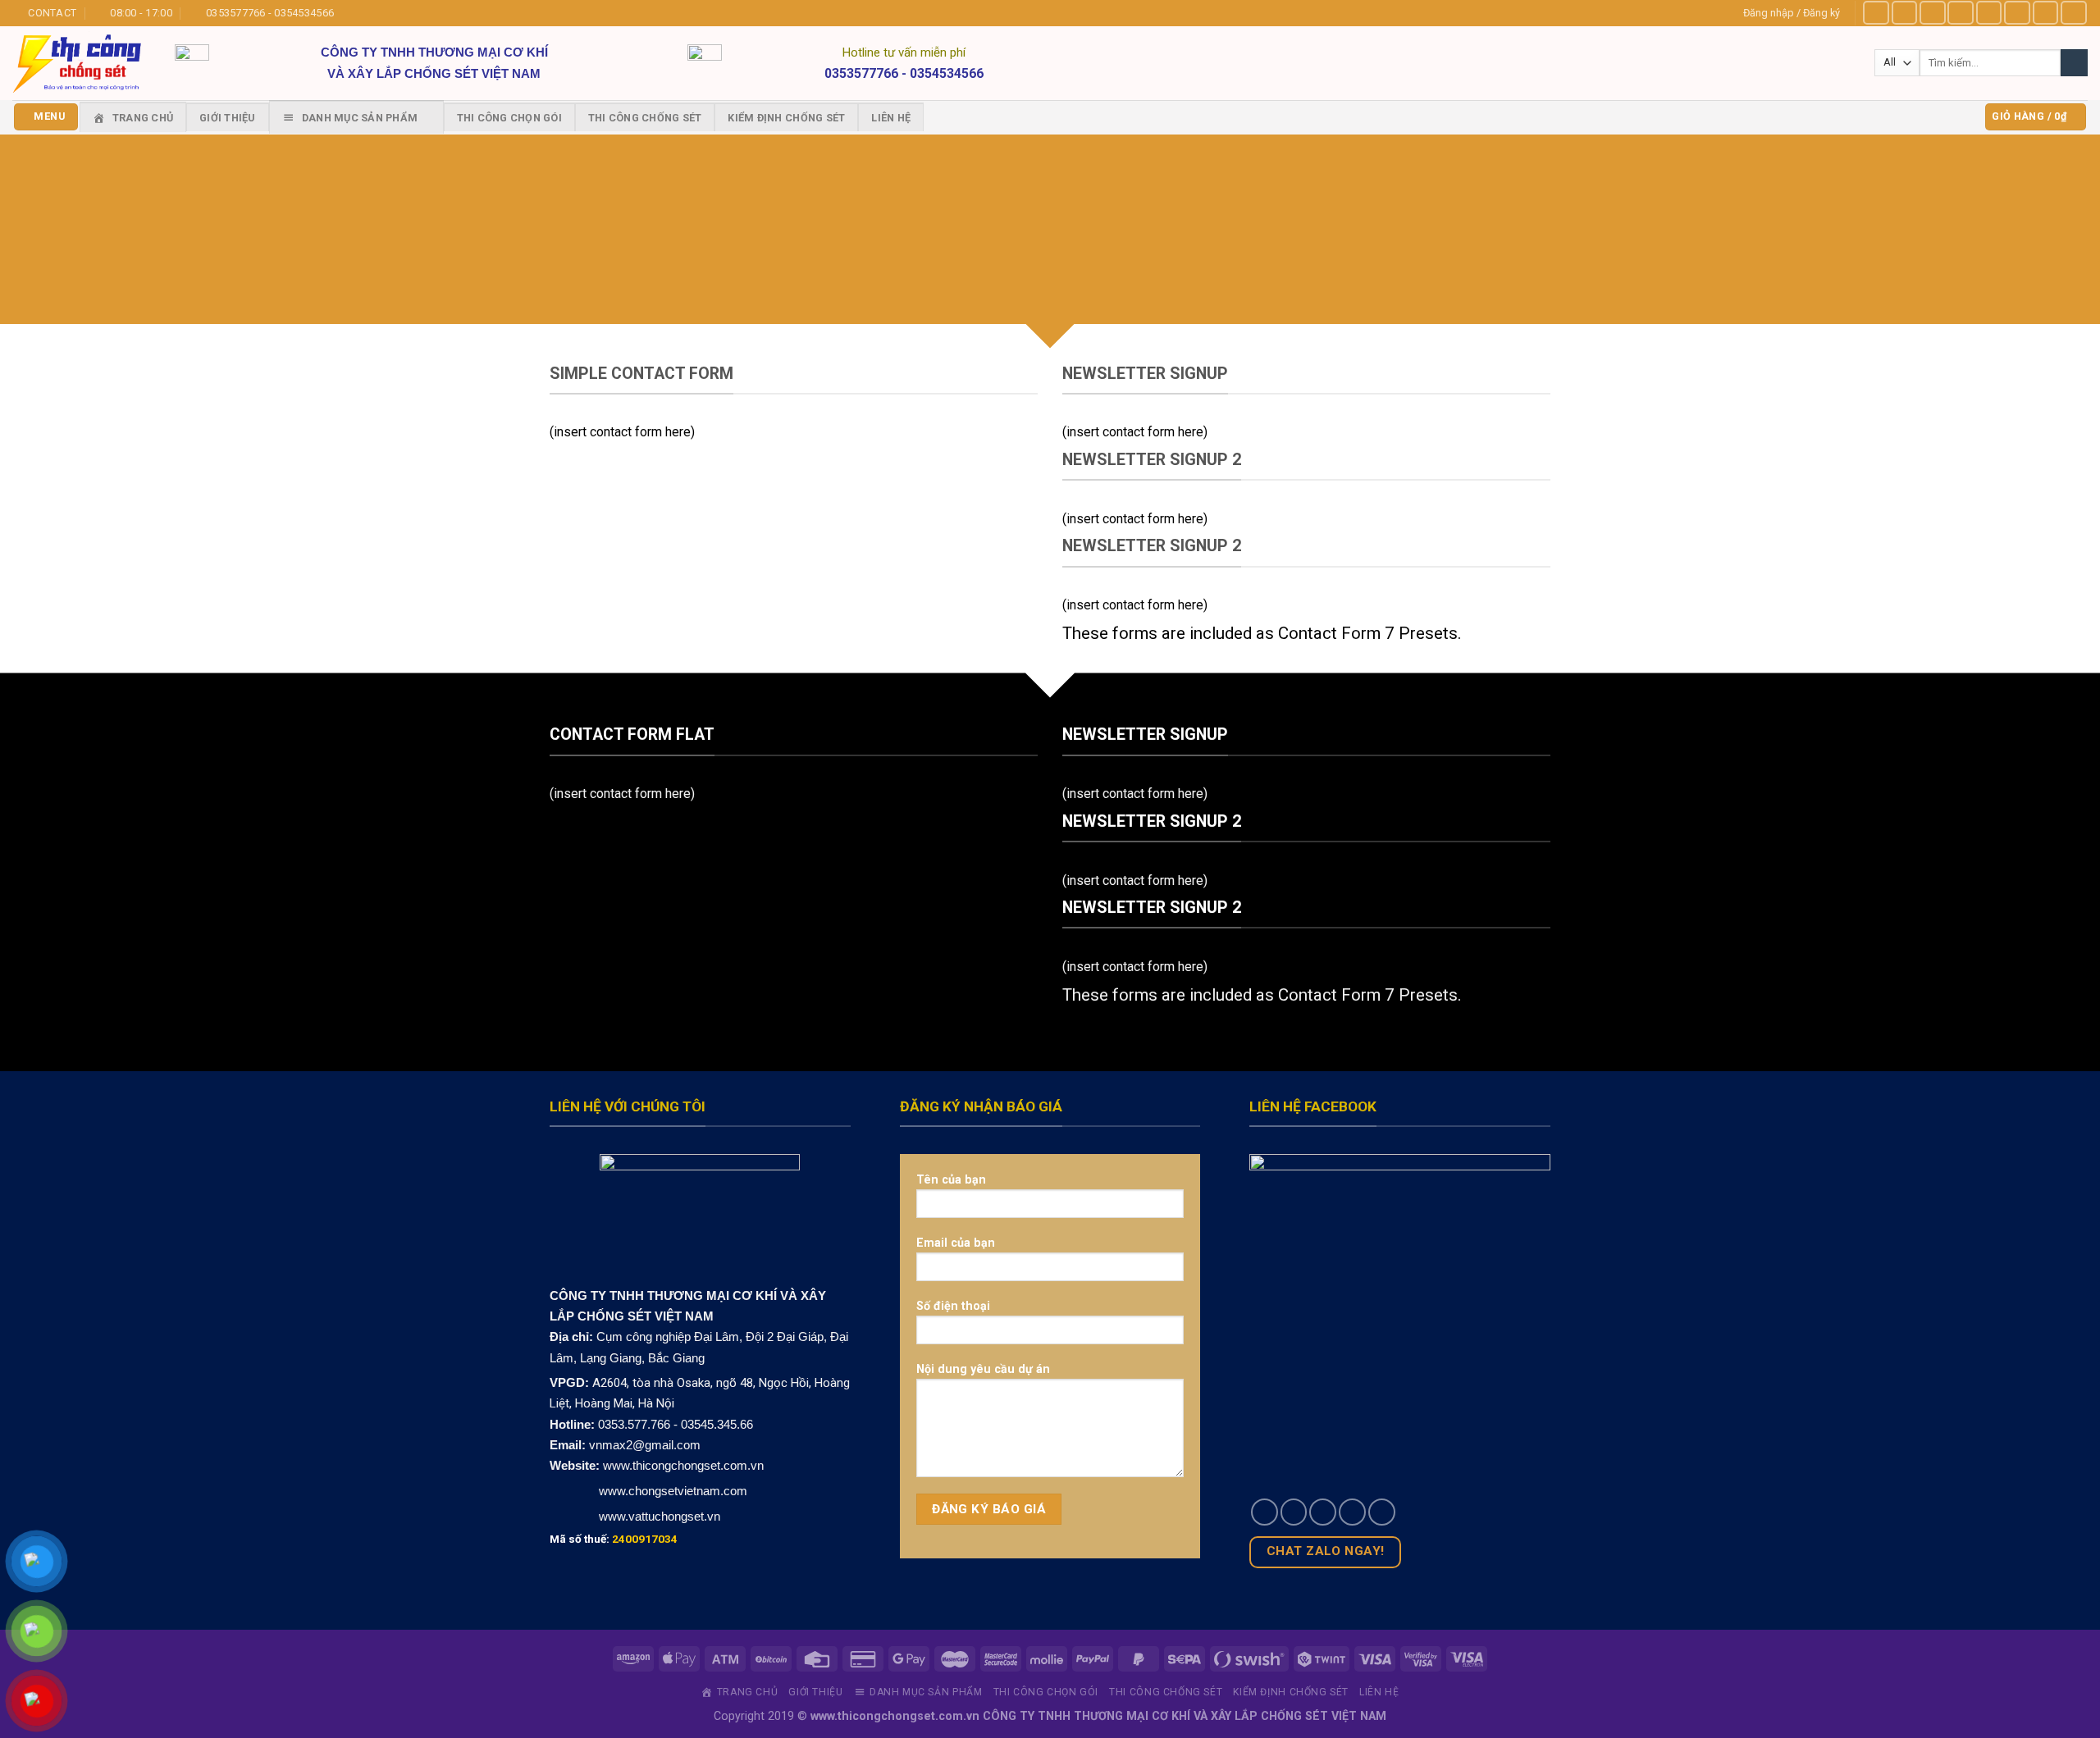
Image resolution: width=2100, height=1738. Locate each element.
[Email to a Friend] (1323, 1512)
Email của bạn (956, 1243)
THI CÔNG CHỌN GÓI (509, 118)
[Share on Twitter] (1294, 1512)
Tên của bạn (951, 1179)
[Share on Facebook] (1265, 1512)
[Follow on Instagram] (1905, 13)
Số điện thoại (953, 1306)
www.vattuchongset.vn (660, 1516)
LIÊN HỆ (891, 118)
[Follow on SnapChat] (1961, 13)
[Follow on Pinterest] (2046, 13)
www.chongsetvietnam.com (671, 1491)
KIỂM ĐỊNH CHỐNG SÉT (786, 118)
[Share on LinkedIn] (1382, 1512)
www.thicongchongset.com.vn (683, 1465)
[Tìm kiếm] (2074, 63)
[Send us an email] (2017, 13)
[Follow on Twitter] (1989, 13)
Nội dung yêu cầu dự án (983, 1369)
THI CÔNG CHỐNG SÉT (645, 118)
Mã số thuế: (614, 1539)
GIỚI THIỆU (228, 118)
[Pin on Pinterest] (1352, 1512)
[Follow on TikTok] (1933, 13)
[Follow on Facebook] (1876, 13)
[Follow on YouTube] (2074, 13)
